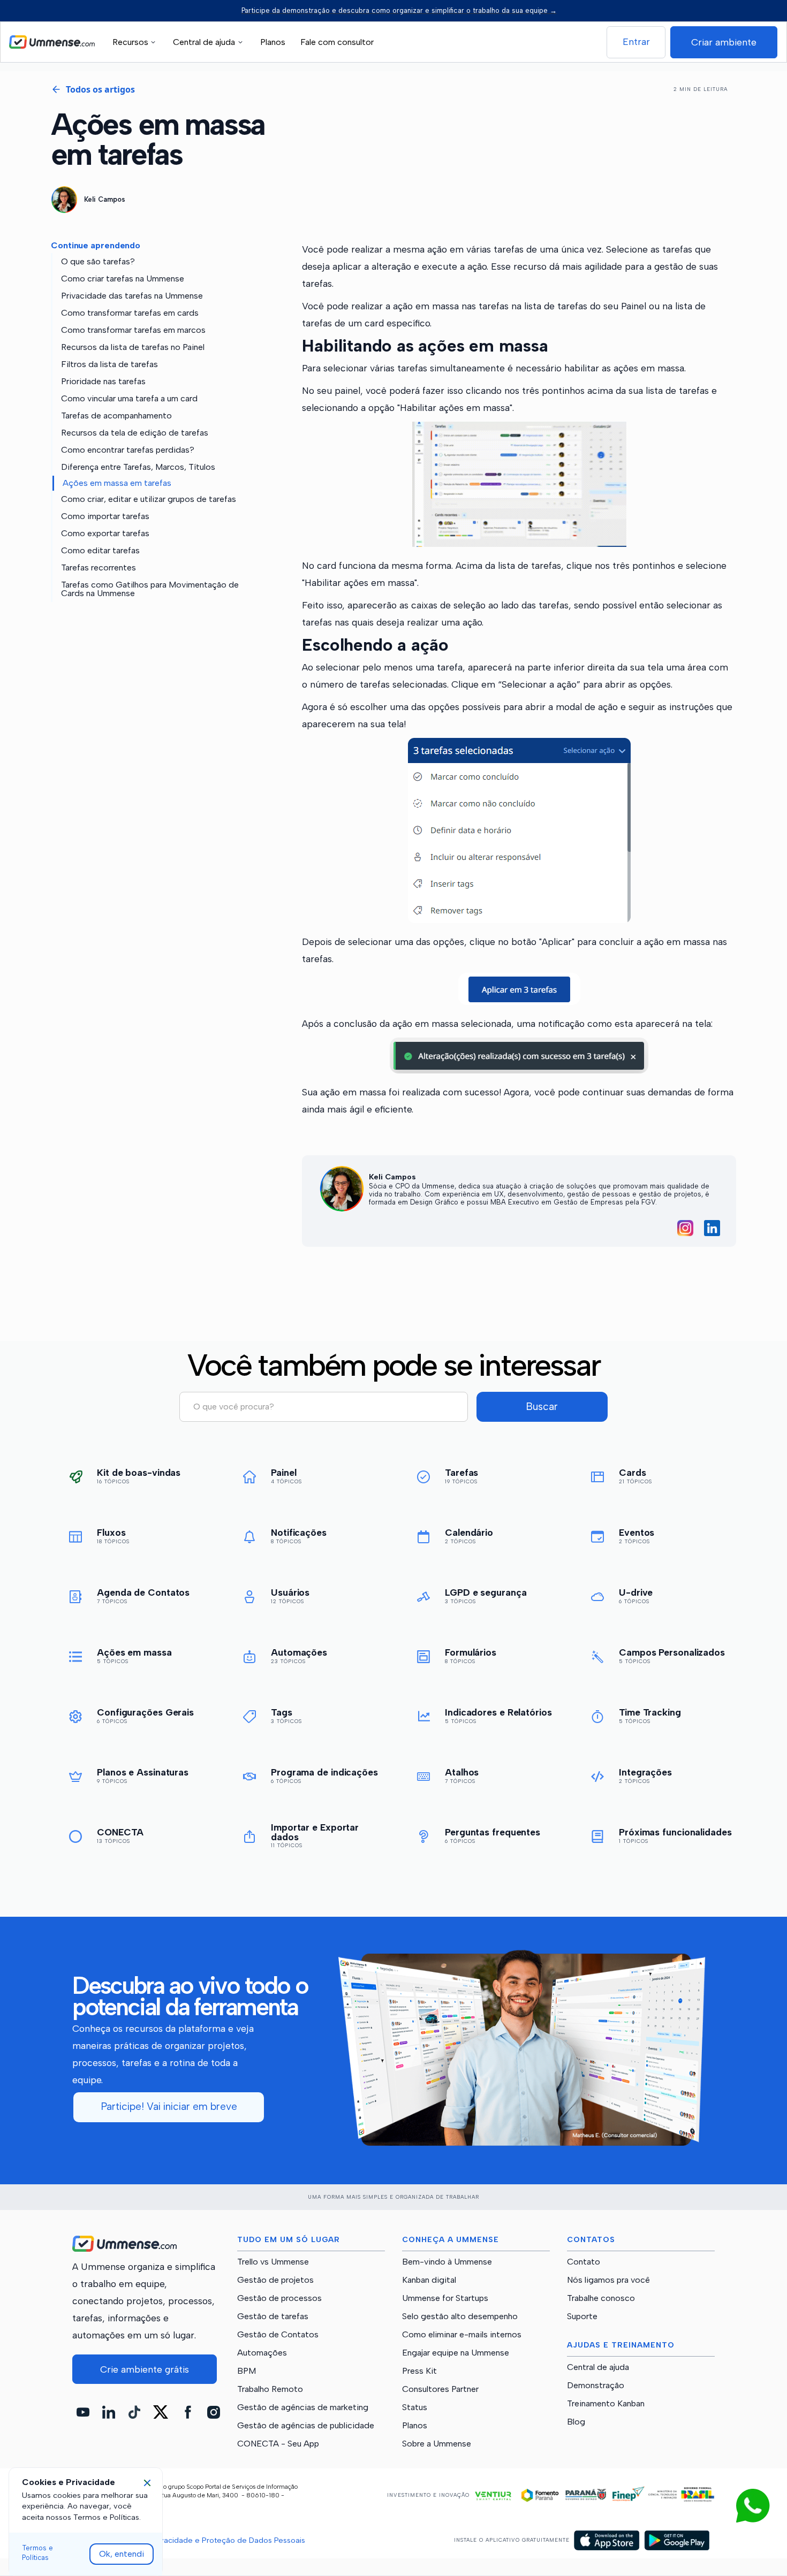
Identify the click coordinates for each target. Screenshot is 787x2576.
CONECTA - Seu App (278, 2444)
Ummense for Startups (445, 2298)
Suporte (582, 2316)
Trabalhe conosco (601, 2298)
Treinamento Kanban (606, 2404)
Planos (273, 42)
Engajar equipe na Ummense (456, 2353)
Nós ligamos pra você (608, 2280)
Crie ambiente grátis (145, 2369)
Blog (576, 2422)
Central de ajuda (598, 2367)
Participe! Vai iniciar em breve (169, 2106)
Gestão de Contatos (278, 2335)
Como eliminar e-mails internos (462, 2335)
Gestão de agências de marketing (303, 2407)
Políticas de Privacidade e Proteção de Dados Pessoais (206, 2540)
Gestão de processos (279, 2298)
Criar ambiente (724, 42)
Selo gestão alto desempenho (460, 2316)
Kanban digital (429, 2280)
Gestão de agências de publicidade (306, 2426)
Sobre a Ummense (437, 2444)
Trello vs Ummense (273, 2262)
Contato (584, 2262)
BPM (247, 2371)
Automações (262, 2353)
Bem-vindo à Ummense (447, 2262)
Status (415, 2407)
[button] (136, 42)
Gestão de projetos (275, 2280)
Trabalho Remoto (270, 2389)
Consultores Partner (440, 2389)
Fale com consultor (337, 42)
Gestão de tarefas (273, 2316)
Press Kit (419, 2371)
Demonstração (596, 2386)
